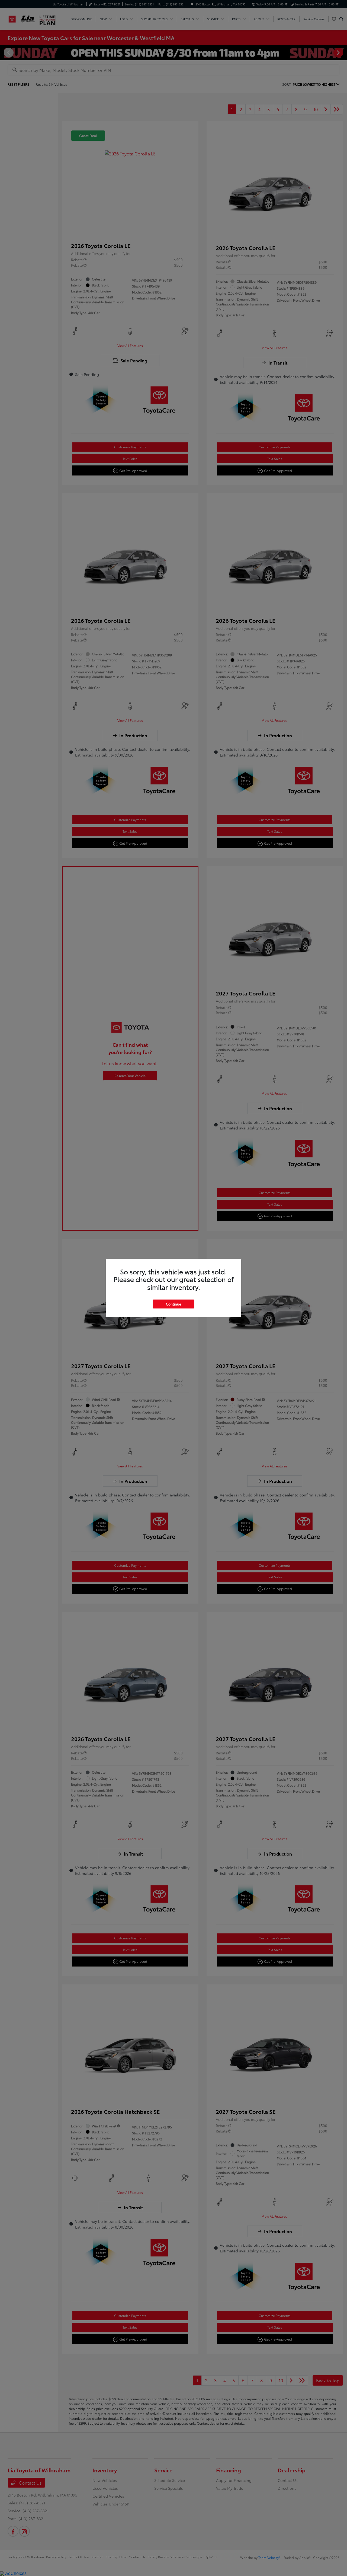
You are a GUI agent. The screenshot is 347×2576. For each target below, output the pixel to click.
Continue (173, 1304)
